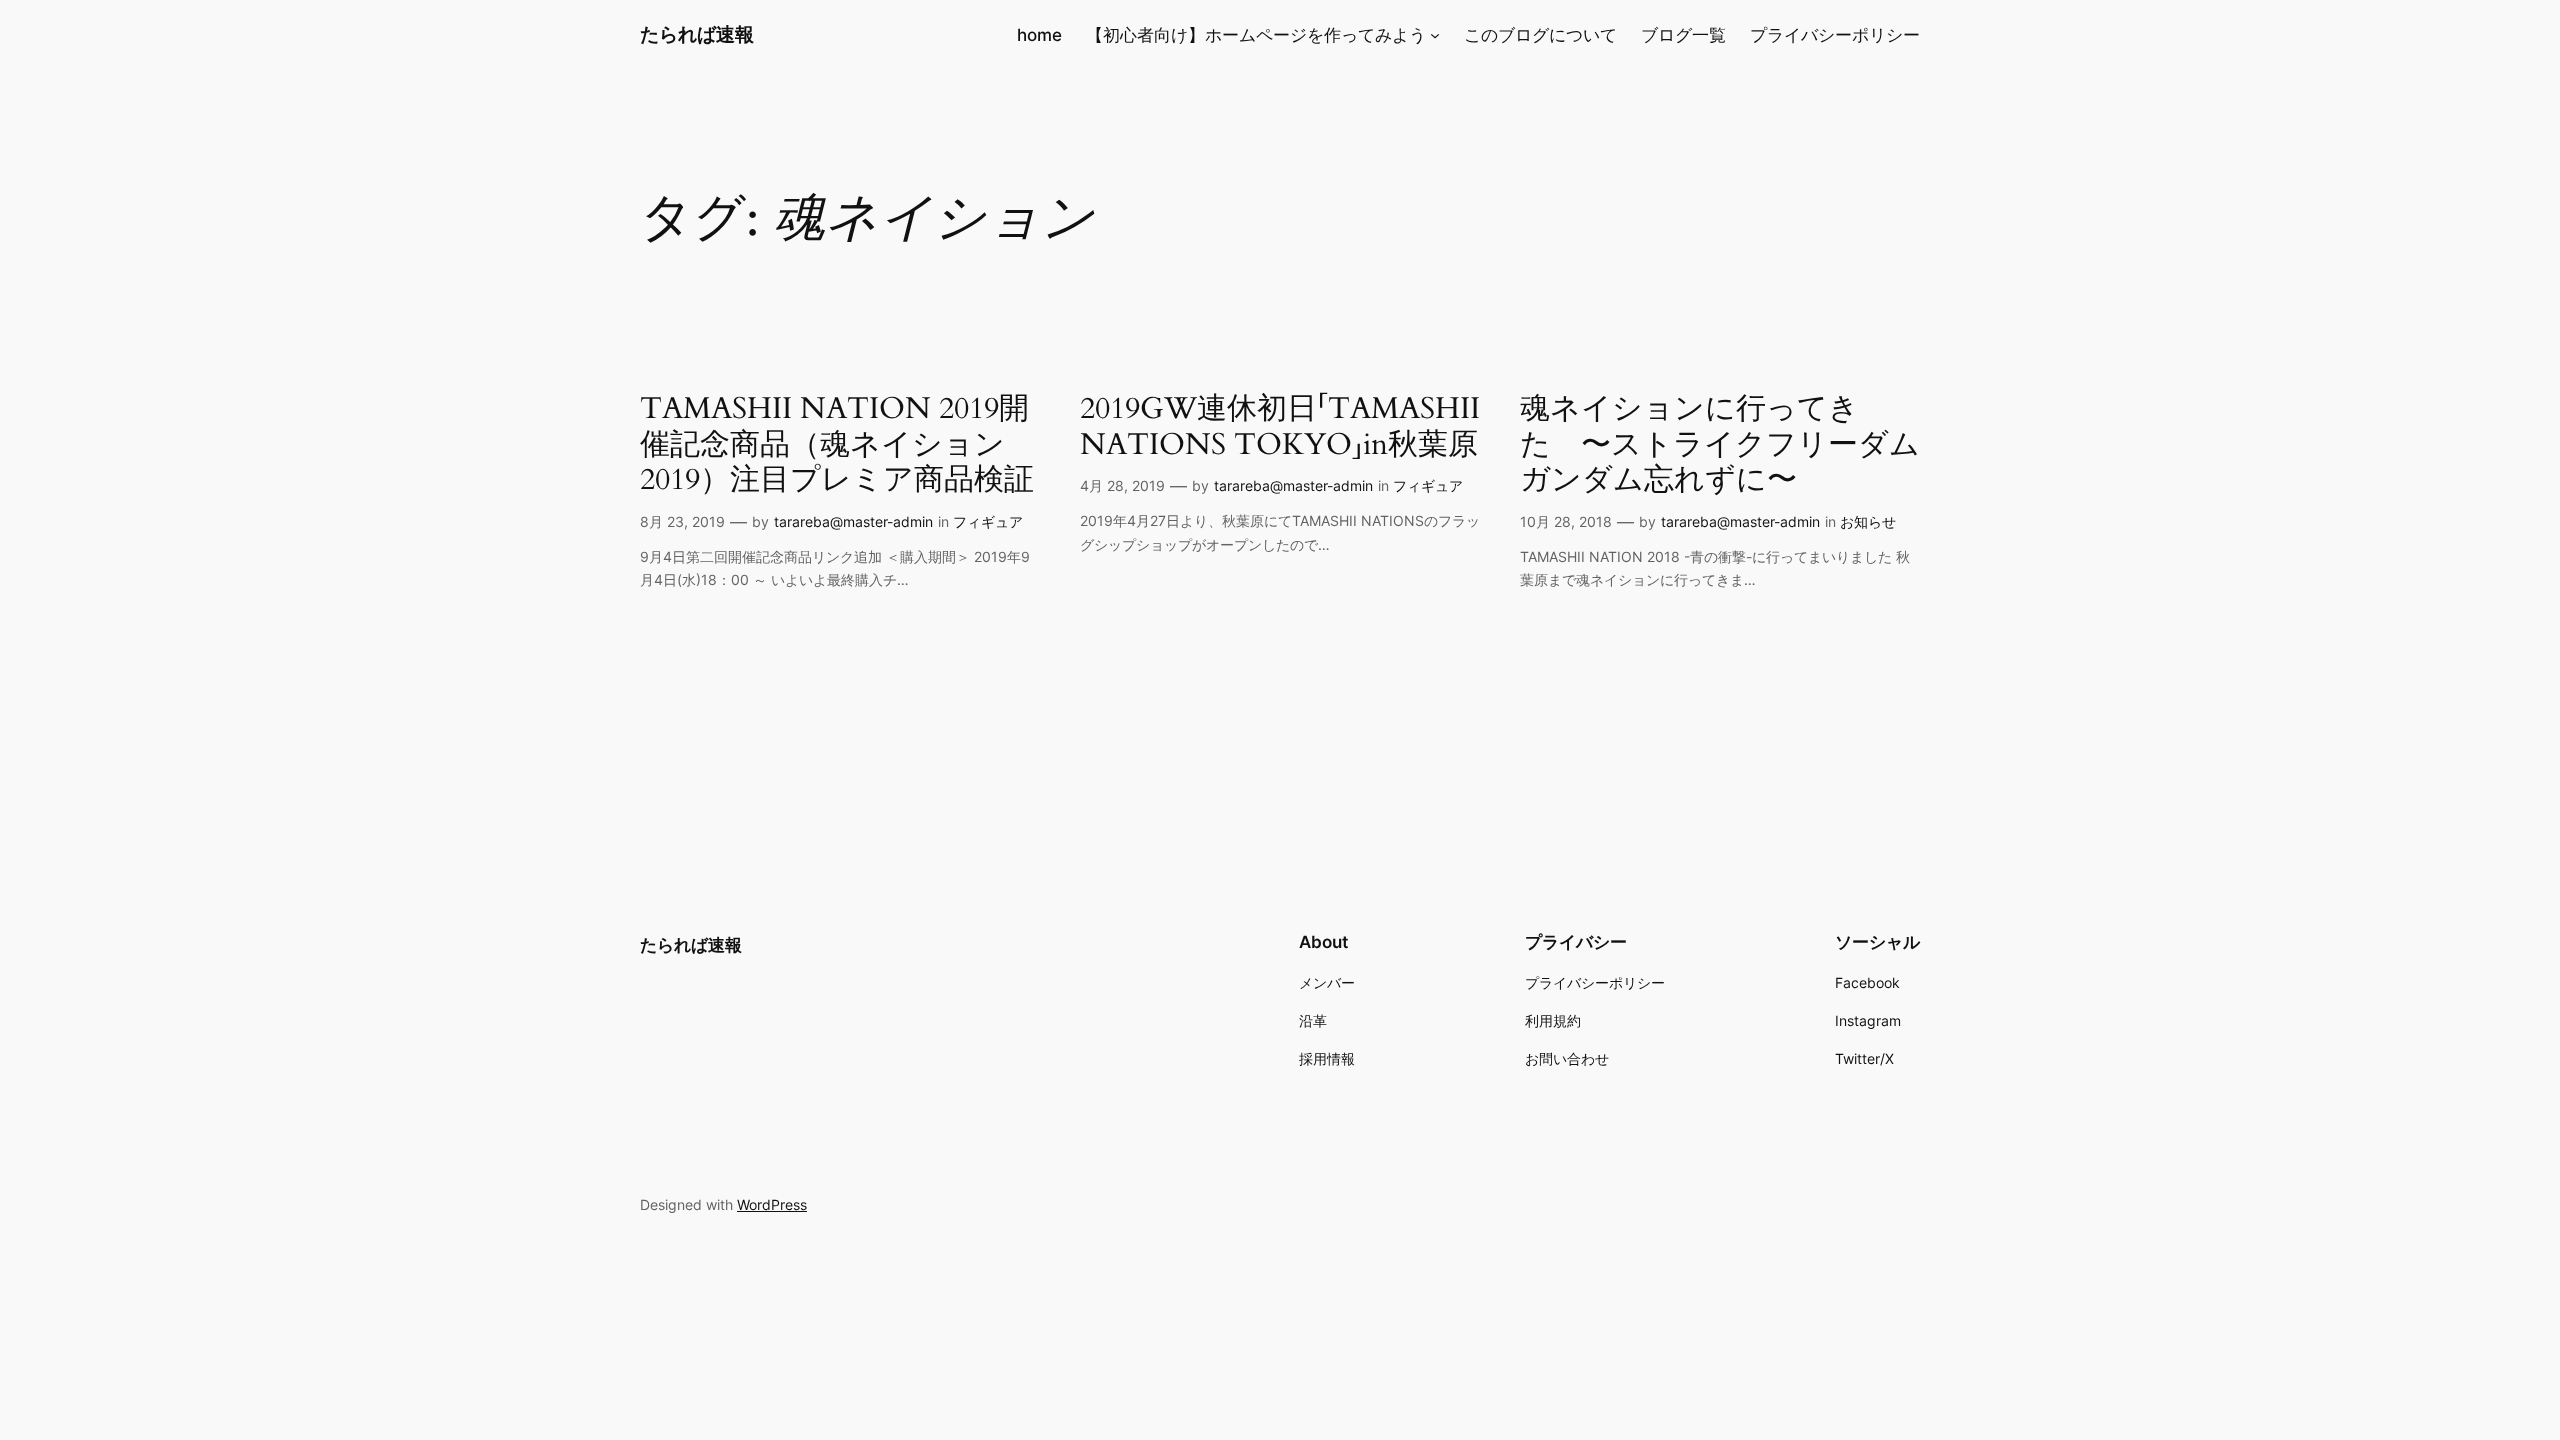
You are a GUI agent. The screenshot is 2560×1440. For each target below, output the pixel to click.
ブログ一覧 (1683, 35)
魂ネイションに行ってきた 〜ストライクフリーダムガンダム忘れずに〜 (1720, 445)
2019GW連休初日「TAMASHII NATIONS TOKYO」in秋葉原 (1280, 427)
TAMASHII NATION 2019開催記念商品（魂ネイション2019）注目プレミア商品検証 (837, 445)
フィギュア (988, 521)
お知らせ (1868, 521)
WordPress (772, 1204)
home (1039, 35)
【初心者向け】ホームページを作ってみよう (1256, 35)
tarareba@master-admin (853, 521)
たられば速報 (697, 34)
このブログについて (1540, 35)
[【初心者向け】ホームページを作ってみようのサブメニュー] (1435, 35)
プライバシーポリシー (1835, 35)
